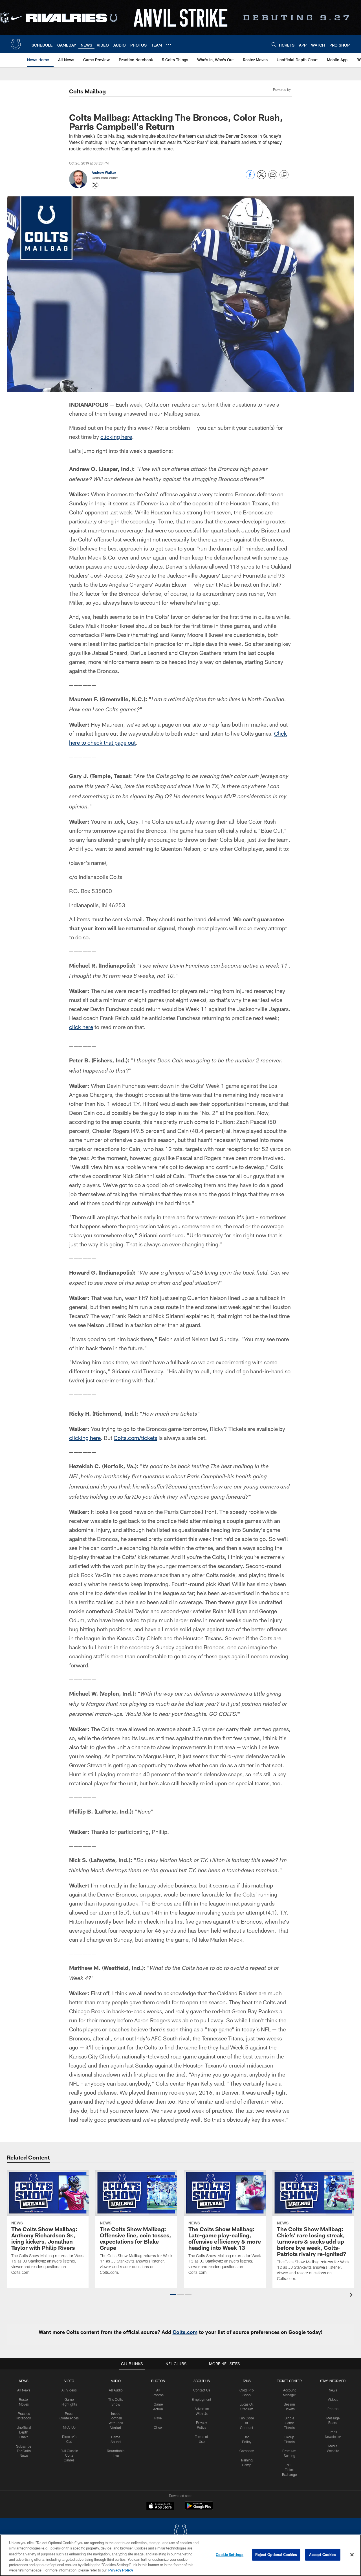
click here (81, 1027)
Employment (202, 2399)
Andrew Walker (104, 172)
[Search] (274, 44)
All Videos (69, 2390)
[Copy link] (284, 175)
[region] (180, 2555)
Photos (158, 2381)
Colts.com (185, 2332)
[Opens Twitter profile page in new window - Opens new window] (95, 185)
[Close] (352, 2555)
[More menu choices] (169, 45)
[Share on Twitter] (261, 178)
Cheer (158, 2427)
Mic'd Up (69, 2427)
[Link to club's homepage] (16, 44)
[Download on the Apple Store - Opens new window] (160, 2507)
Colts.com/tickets (135, 1438)
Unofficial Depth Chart (24, 2432)
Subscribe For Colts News (24, 2451)
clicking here (116, 437)
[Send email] (273, 178)
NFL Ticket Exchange (289, 2470)
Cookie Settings (230, 2555)
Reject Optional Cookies (276, 2555)
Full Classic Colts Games (69, 2456)
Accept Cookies (323, 2555)
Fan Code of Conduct (247, 2423)
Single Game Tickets (289, 2423)
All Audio (116, 2390)
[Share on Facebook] (250, 178)
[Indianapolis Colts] (180, 2532)
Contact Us (202, 2390)
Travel (158, 2418)
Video (69, 2381)
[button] (173, 2294)
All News (24, 2390)
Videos (333, 2399)
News (24, 2381)
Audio (116, 2381)
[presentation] (352, 2295)
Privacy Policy (121, 2570)
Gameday (247, 2451)
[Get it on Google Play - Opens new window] (199, 2509)
